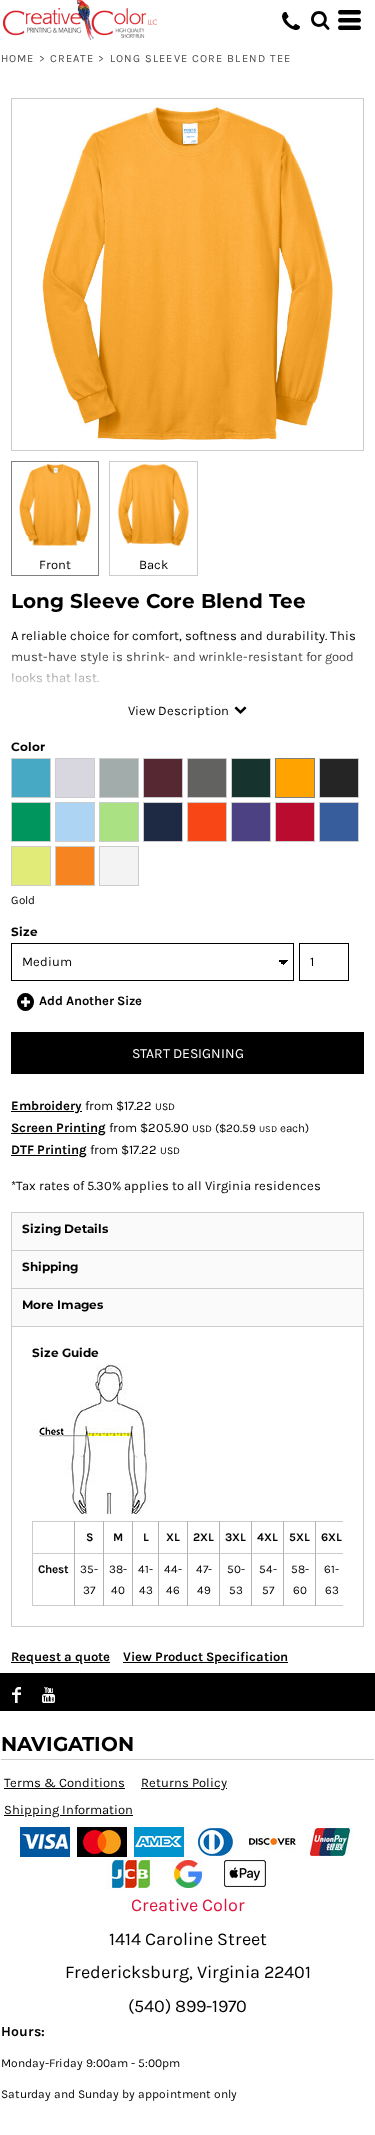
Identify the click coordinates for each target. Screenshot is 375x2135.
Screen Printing (58, 1127)
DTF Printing (49, 1149)
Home (17, 58)
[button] (320, 20)
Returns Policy (184, 1782)
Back (153, 564)
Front (55, 564)
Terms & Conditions (64, 1782)
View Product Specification (205, 1656)
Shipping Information (68, 1809)
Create (72, 58)
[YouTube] (49, 1695)
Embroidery (46, 1105)
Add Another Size (90, 1000)
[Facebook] (17, 1695)
